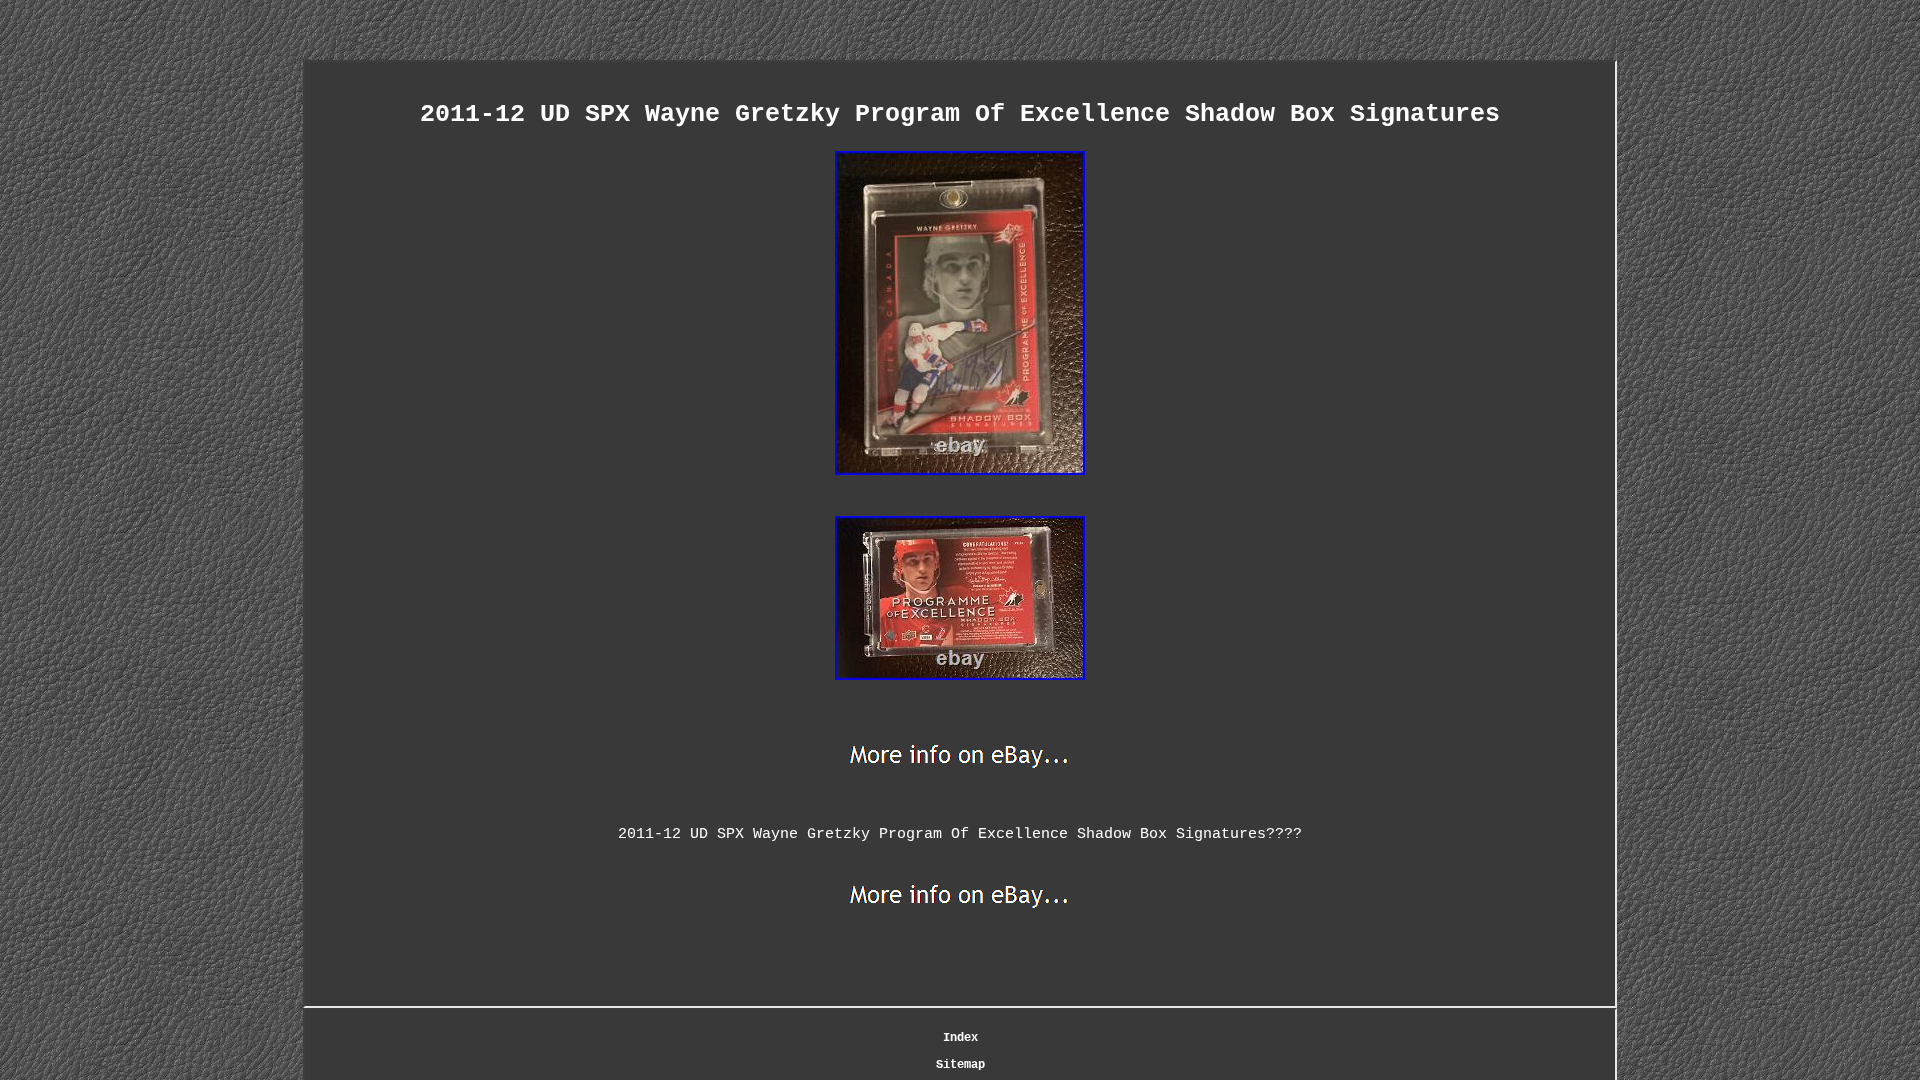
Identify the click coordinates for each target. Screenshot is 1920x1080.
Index (960, 1038)
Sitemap (960, 1065)
